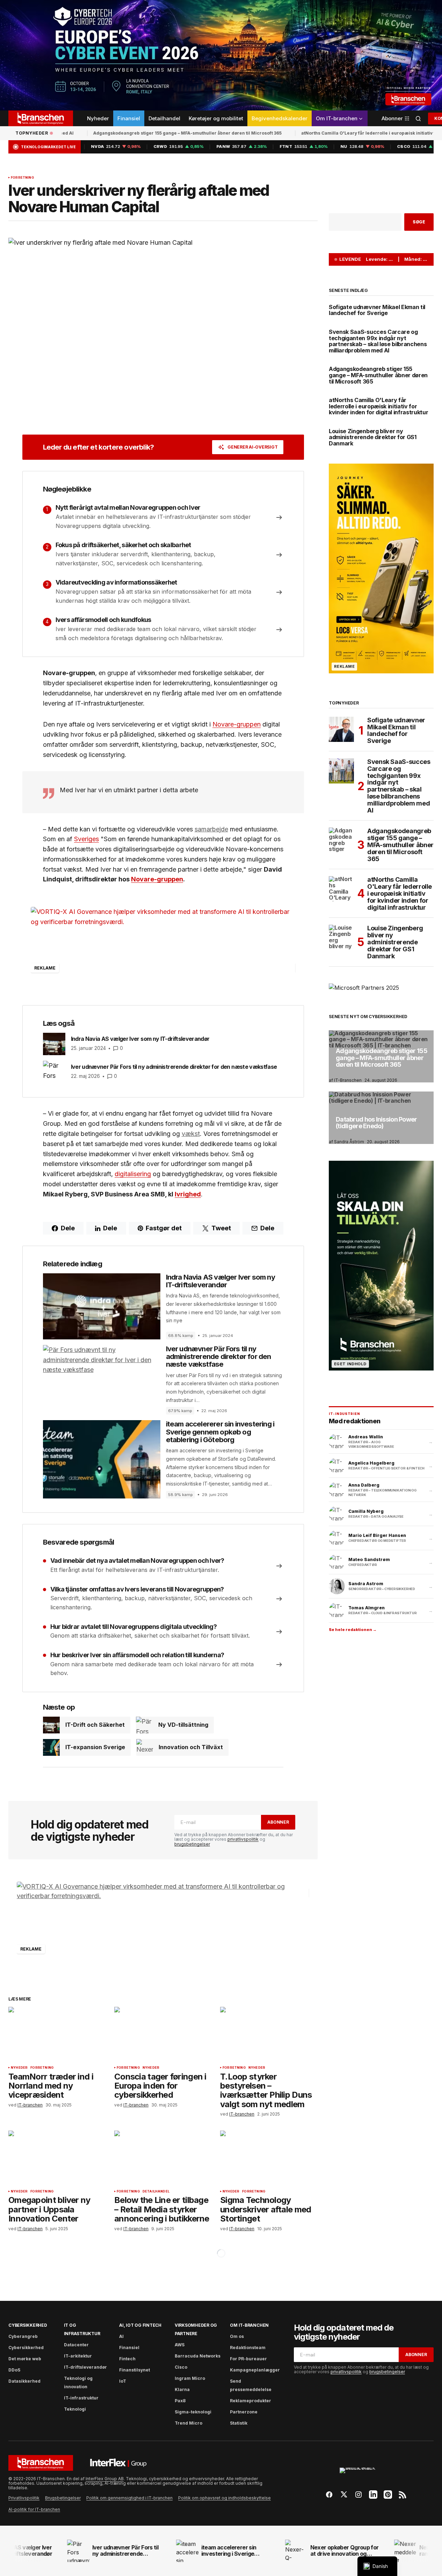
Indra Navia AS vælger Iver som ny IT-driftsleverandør (220, 1281)
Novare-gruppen (237, 724)
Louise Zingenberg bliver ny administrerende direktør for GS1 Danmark (373, 438)
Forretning (22, 178)
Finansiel (129, 2348)
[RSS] (403, 2495)
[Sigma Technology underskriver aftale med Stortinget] (269, 2158)
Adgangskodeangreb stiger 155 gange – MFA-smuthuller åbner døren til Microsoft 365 (154, 133)
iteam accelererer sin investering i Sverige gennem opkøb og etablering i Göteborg (220, 1432)
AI (121, 2336)
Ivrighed (188, 1194)
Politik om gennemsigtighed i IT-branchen (129, 2498)
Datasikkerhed (24, 2381)
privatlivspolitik (243, 1839)
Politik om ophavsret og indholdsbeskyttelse (224, 2498)
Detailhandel (156, 2191)
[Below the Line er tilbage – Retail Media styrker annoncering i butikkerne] (163, 2158)
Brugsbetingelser (63, 2498)
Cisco (181, 2367)
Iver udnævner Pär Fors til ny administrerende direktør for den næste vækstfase (219, 1357)
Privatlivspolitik (24, 2498)
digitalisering (133, 1174)
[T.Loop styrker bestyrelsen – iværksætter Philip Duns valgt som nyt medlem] (269, 2034)
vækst (191, 1134)
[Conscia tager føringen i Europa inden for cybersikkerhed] (163, 2034)
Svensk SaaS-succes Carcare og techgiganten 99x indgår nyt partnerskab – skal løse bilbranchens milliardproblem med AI (378, 341)
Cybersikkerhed (28, 2325)
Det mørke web (25, 2359)
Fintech (127, 2359)
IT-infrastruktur (81, 2398)
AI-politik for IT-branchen (34, 2509)
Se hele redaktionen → (353, 1630)
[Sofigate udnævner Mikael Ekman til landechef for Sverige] (341, 729)
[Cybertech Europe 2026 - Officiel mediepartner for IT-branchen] (221, 55)
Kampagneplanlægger (255, 2370)
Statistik (239, 2423)
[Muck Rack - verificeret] (366, 2474)
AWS (180, 2345)
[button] (418, 118)
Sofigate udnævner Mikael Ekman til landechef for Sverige (377, 310)
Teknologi (75, 2409)
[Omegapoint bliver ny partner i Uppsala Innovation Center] (57, 2158)
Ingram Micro (190, 2378)
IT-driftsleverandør (85, 2367)
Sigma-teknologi (193, 2412)
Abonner (278, 1822)
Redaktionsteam (248, 2348)
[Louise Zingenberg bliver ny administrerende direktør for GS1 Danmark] (341, 937)
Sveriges (86, 839)
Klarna (182, 2389)
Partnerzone (244, 2412)
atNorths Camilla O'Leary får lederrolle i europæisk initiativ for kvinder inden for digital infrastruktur (379, 406)
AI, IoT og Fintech (140, 2325)
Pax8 (180, 2401)
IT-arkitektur (78, 2356)
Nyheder (19, 2068)
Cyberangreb (23, 2336)
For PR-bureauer (248, 2359)
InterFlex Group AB (105, 2479)
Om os (237, 2336)
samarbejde (211, 829)
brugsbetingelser (192, 1844)
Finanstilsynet (135, 2370)
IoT (123, 2381)
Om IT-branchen (249, 2325)
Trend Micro (189, 2423)
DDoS (14, 2370)
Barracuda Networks (198, 2356)
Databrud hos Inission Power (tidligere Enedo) (376, 1123)
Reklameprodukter (251, 2401)
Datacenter (76, 2345)
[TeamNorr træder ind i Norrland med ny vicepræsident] (57, 2034)
